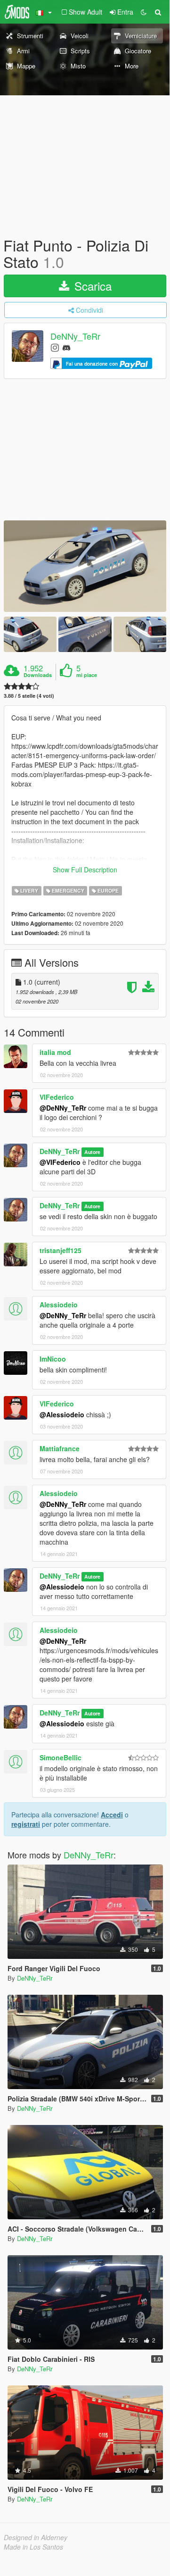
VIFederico (57, 1097)
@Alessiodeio (62, 1414)
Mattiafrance (60, 1448)
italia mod (55, 1052)
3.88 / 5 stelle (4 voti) (29, 696)
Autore (92, 1152)
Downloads (38, 675)
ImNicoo (53, 1359)
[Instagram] (55, 347)
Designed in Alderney (36, 2537)
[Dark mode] (144, 12)
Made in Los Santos (33, 2547)
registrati (26, 1824)
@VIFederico (60, 1162)
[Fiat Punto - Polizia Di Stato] (85, 566)
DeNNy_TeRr (75, 336)
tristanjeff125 (61, 1250)
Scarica (91, 286)
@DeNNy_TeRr (63, 1108)
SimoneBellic (61, 1757)
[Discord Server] (66, 347)
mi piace (87, 675)
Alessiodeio (59, 1305)
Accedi (112, 1815)
